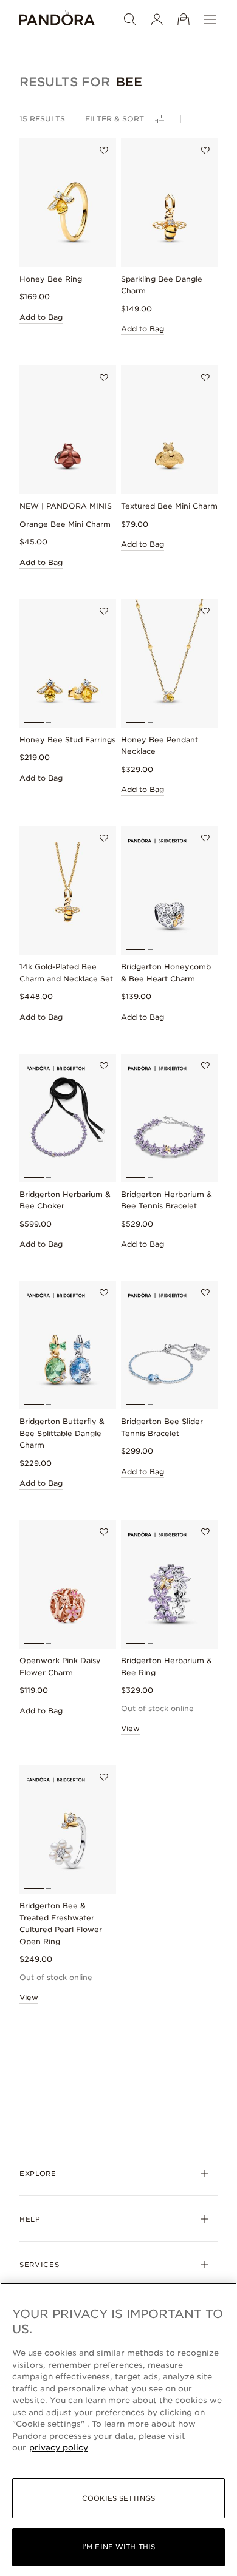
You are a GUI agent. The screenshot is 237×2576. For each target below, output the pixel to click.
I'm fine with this (118, 2547)
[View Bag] (184, 19)
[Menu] (210, 19)
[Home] (57, 19)
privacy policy (59, 2448)
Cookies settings (118, 2498)
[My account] (157, 19)
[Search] (130, 19)
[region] (118, 2429)
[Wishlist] (104, 151)
